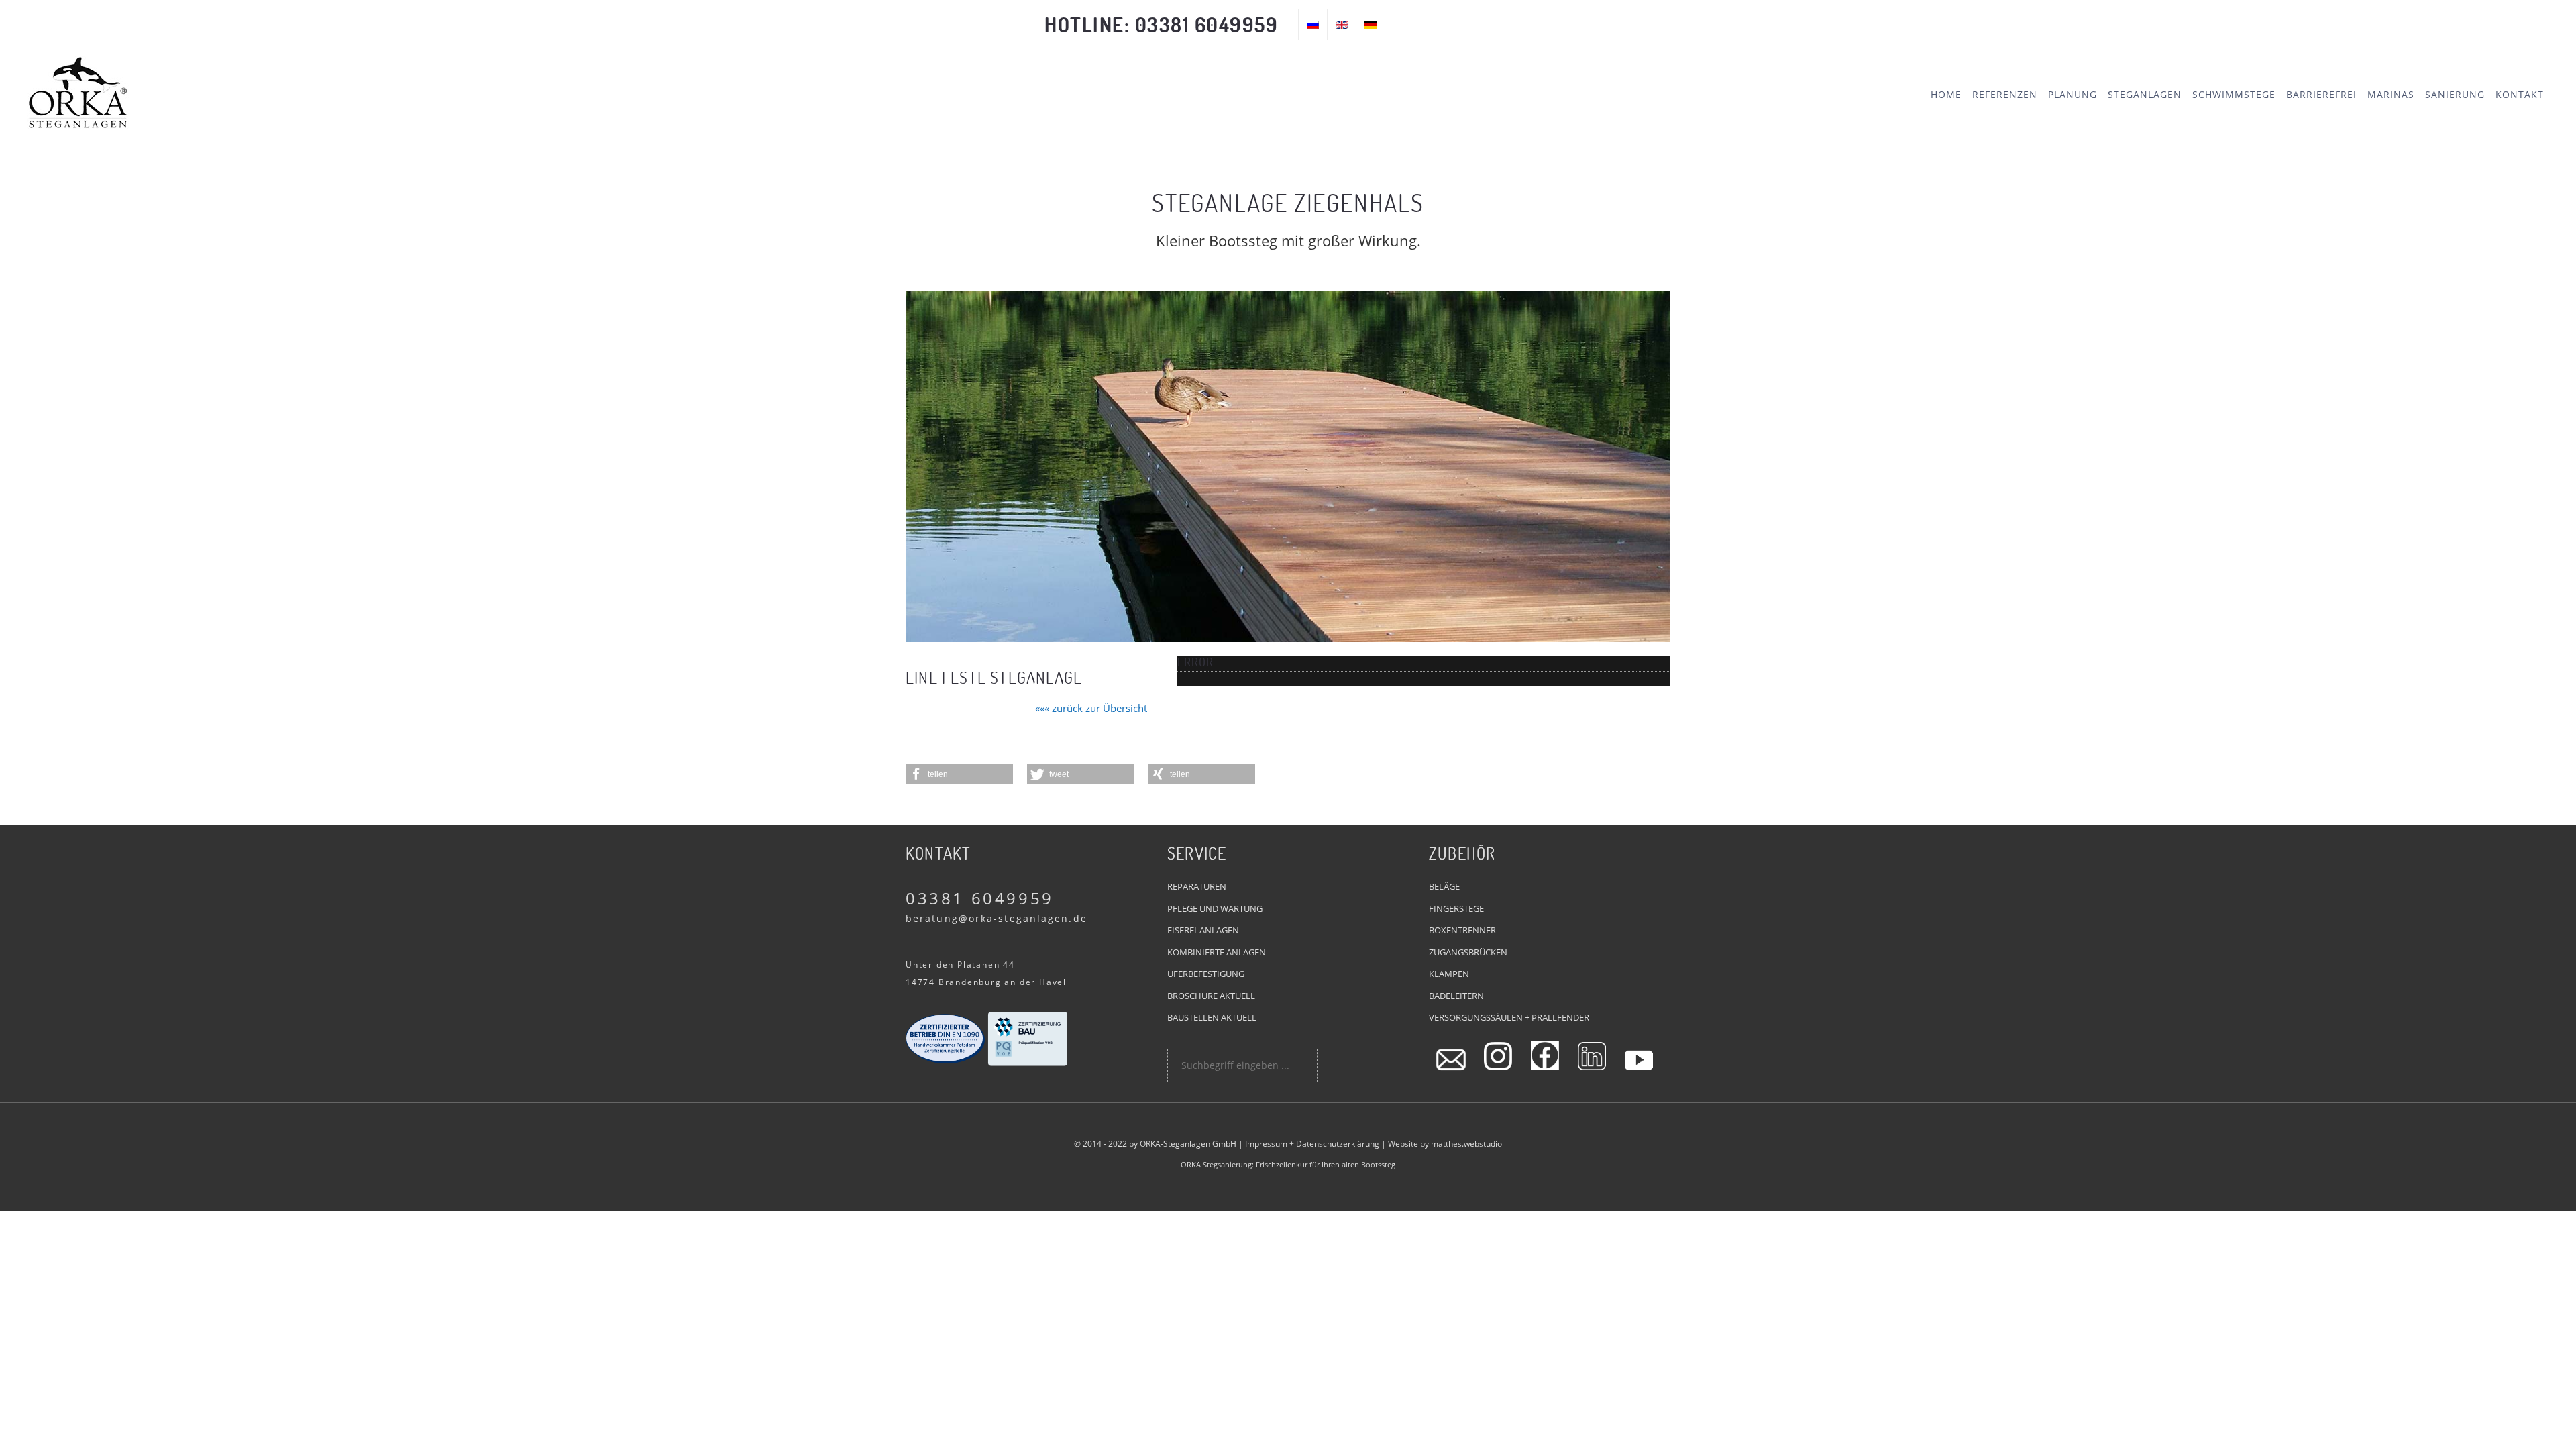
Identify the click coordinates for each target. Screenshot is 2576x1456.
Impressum (1266, 1144)
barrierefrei (2321, 94)
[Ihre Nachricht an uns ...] (1451, 1055)
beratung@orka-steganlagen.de (997, 918)
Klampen (1449, 974)
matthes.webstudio (1466, 1144)
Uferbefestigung (1206, 974)
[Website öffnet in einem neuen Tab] (1498, 1055)
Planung (2073, 94)
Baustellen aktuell (1212, 1017)
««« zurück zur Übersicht (1091, 708)
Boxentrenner (1462, 930)
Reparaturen (1197, 886)
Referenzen (2005, 94)
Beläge (1444, 886)
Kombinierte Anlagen (1217, 952)
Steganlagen (2145, 94)
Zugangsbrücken (1468, 952)
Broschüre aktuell (1211, 996)
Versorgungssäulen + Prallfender (1509, 1017)
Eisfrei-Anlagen (1203, 930)
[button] (959, 774)
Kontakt (2520, 94)
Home (1946, 94)
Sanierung (2455, 94)
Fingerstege (1456, 908)
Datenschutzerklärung (1338, 1144)
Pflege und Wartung (1215, 908)
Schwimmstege (2234, 94)
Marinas (2391, 94)
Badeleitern (1456, 996)
